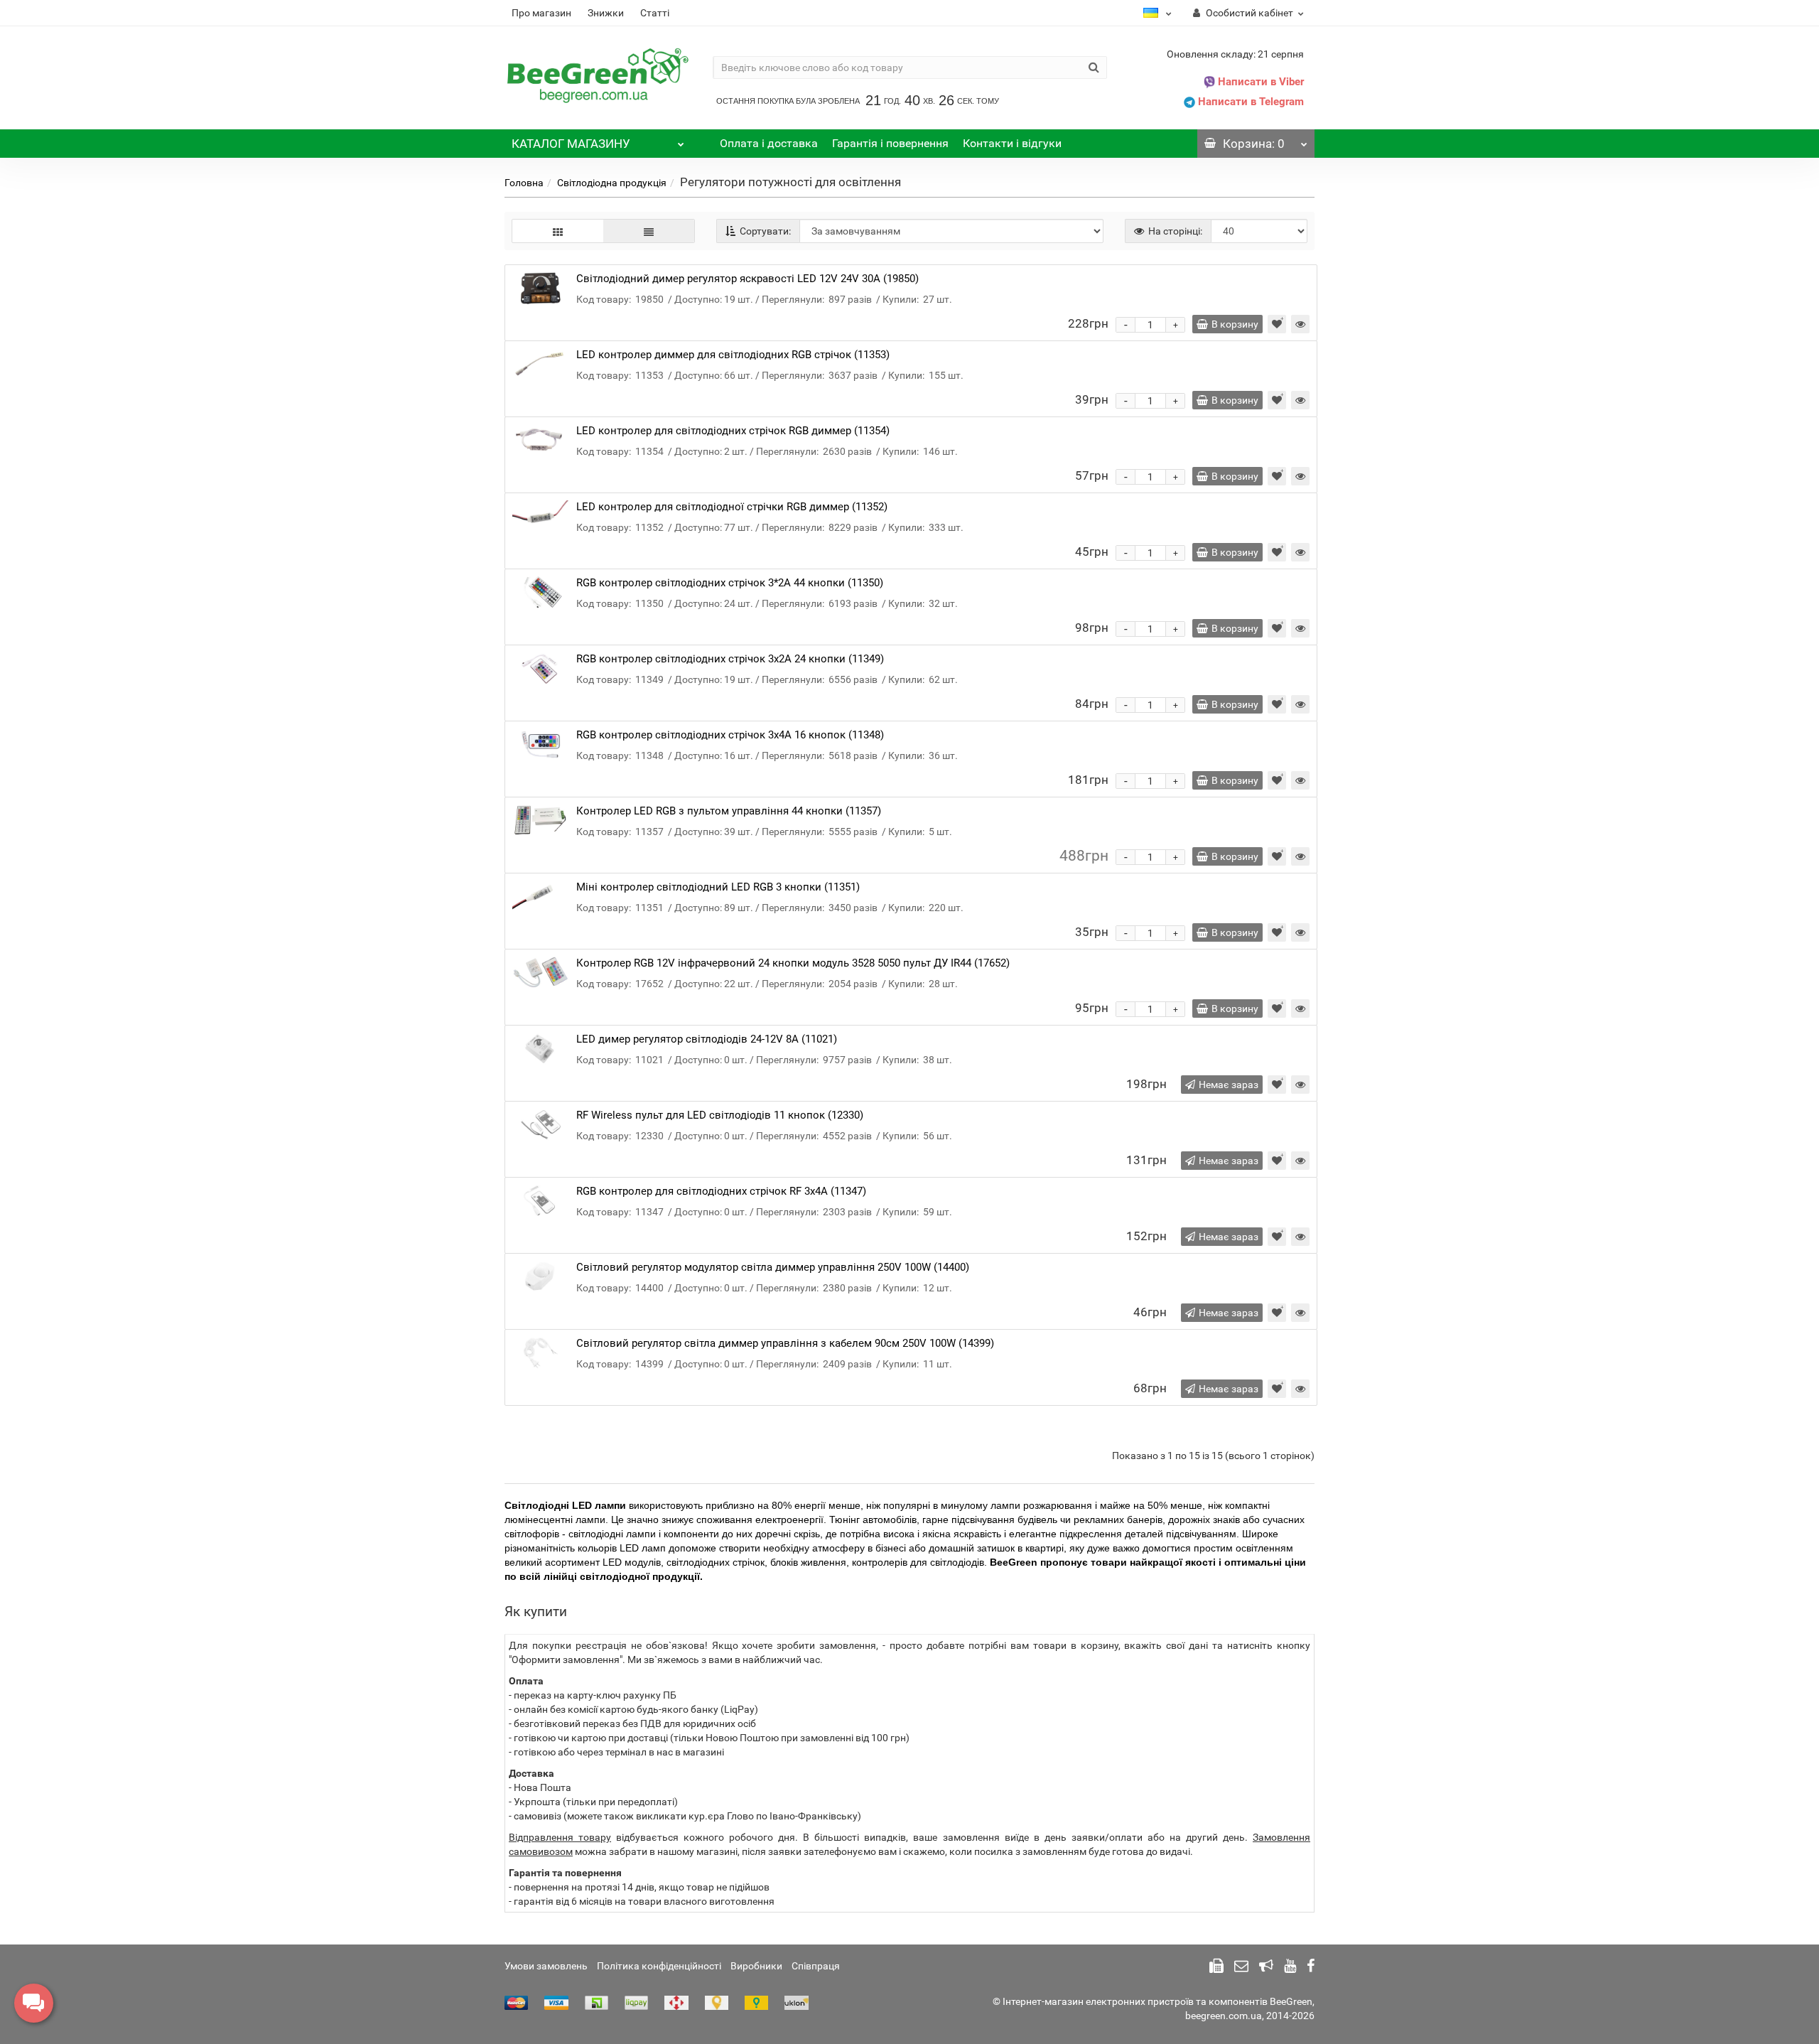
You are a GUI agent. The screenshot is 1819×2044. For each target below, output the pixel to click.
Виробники (756, 1966)
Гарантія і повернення (890, 143)
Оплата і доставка (769, 143)
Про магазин (541, 13)
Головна (524, 183)
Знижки (606, 13)
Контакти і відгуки (1012, 143)
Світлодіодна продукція (612, 183)
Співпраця (816, 1966)
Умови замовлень (546, 1966)
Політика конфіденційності (659, 1966)
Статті (655, 13)
